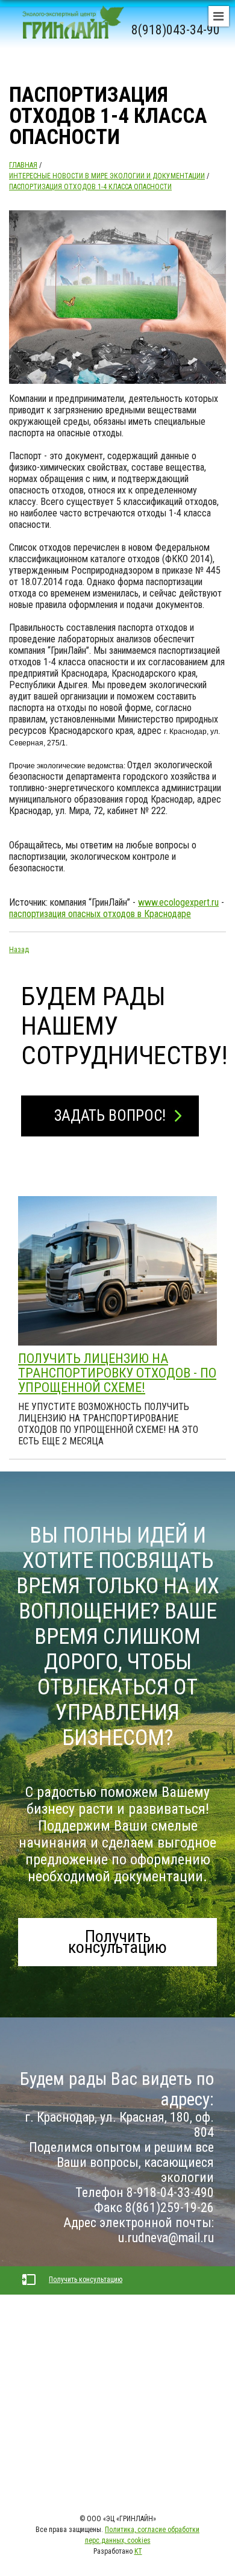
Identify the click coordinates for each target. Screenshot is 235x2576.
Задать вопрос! (110, 1116)
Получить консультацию (117, 1942)
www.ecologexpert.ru (178, 902)
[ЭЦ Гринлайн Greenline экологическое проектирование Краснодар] (69, 30)
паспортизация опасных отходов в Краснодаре (100, 914)
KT (138, 2551)
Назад (19, 950)
